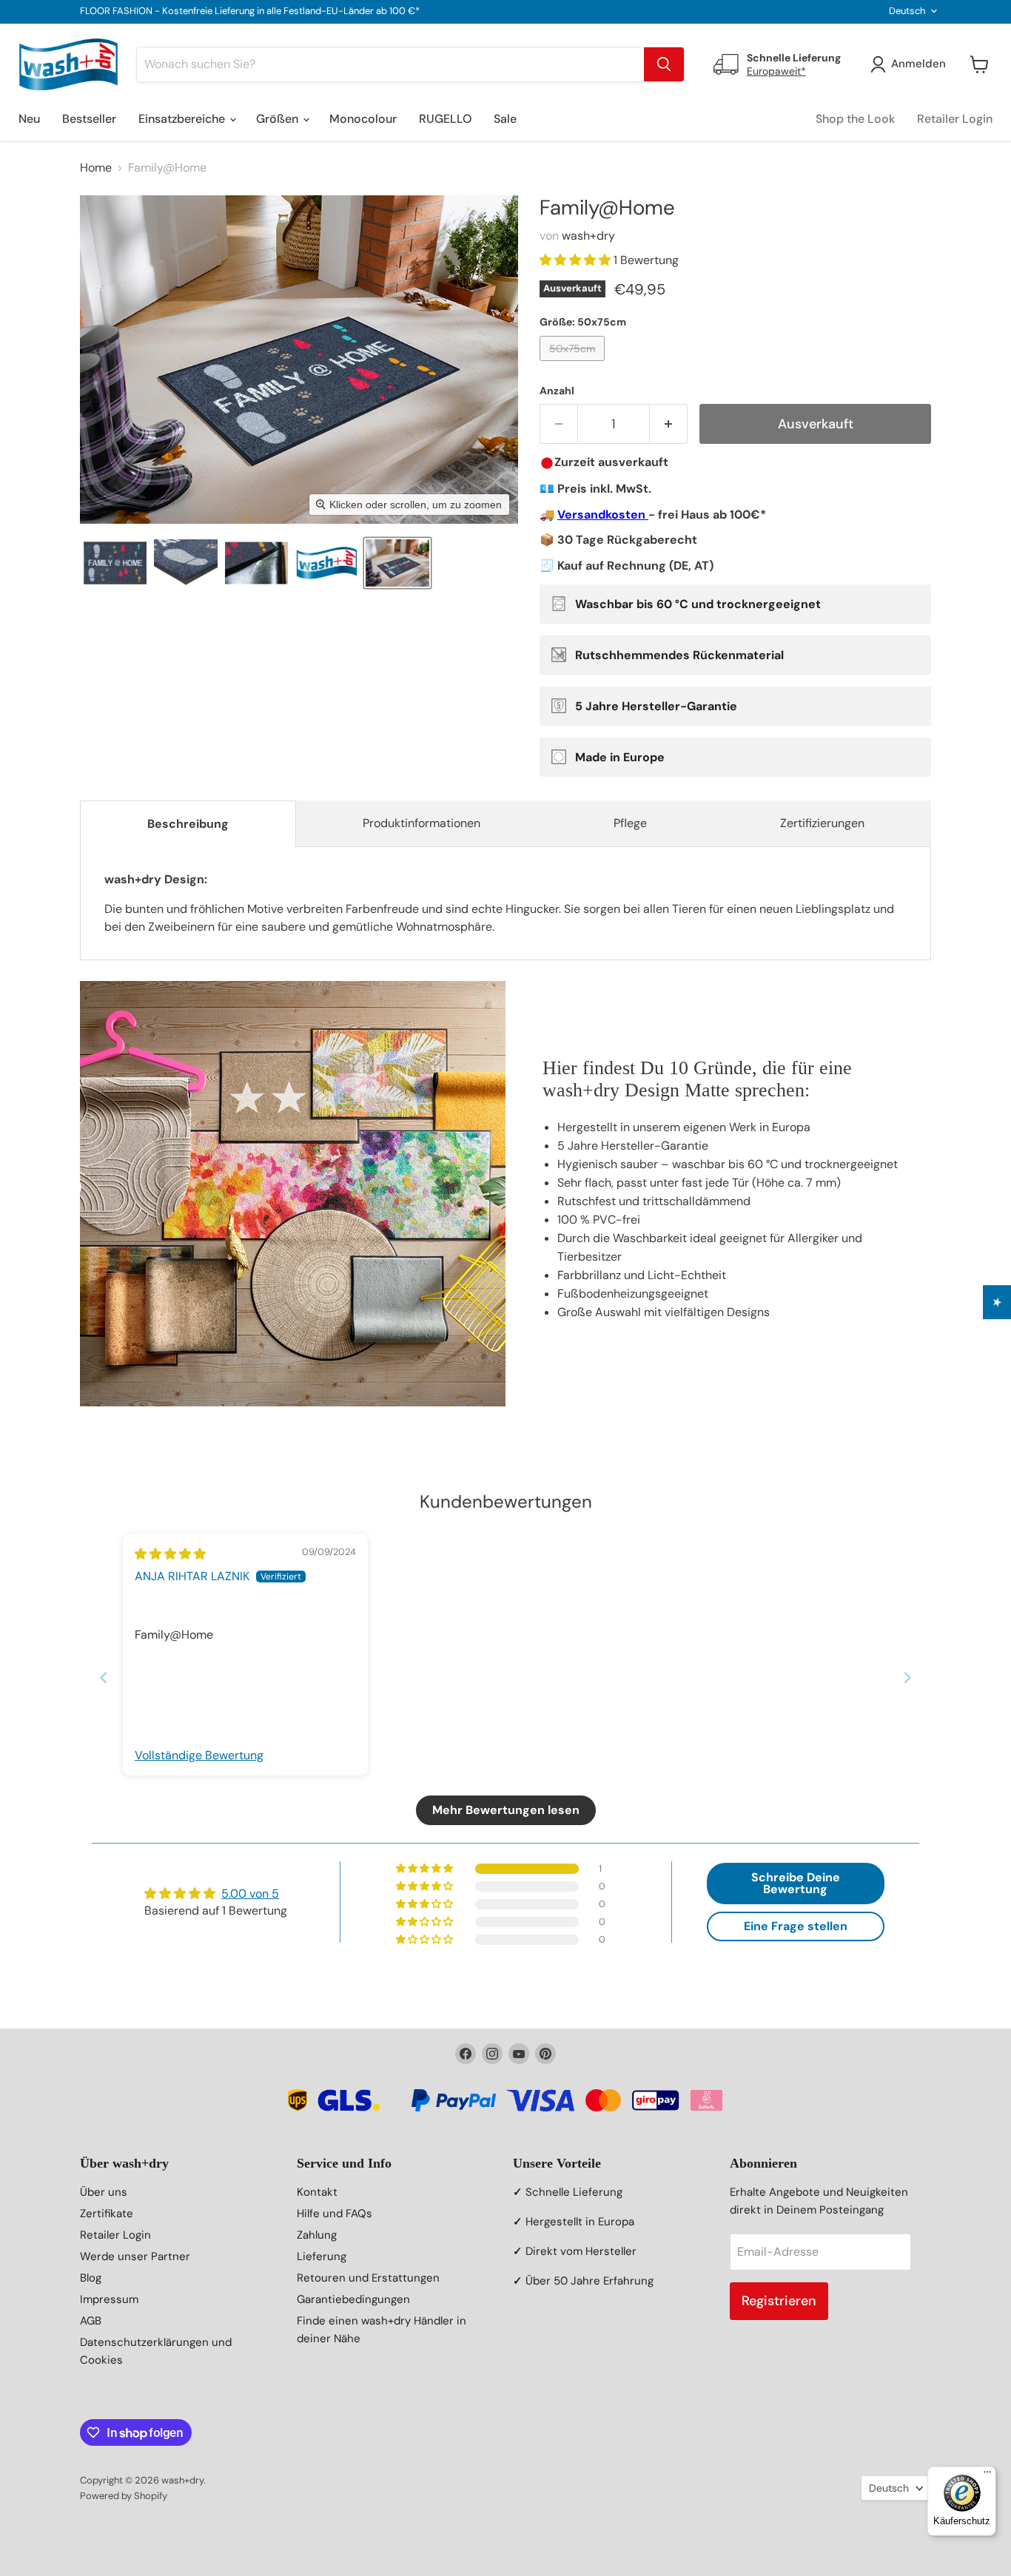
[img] (170, 1554)
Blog (91, 2278)
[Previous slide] (104, 1678)
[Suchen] (664, 64)
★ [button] (997, 1302)
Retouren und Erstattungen (368, 2278)
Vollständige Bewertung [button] (199, 1755)
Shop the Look (855, 119)
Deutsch (907, 11)
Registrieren (779, 2301)
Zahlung (317, 2235)
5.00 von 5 (250, 1894)
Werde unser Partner (135, 2256)
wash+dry (588, 236)
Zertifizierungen (822, 823)
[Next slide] (907, 1678)
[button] (115, 563)
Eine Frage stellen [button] (796, 1926)
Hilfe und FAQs (335, 2213)
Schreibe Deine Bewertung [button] (796, 1883)
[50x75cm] (574, 364)
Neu (29, 119)
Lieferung (322, 2256)
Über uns (104, 2192)
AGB (91, 2321)
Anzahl (557, 391)
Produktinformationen (421, 823)
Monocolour (363, 119)
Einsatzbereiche (183, 119)
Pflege (630, 823)
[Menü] (987, 2475)
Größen (279, 119)
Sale (505, 119)
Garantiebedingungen (353, 2299)
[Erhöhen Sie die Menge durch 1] (669, 424)
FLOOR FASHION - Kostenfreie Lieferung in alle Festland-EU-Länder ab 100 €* (250, 11)
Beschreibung (188, 824)
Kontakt (317, 2192)
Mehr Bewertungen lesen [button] (506, 1810)
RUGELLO (445, 119)
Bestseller (89, 119)
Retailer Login (955, 119)
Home (96, 168)
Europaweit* (776, 71)
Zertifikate (107, 2213)
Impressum (109, 2299)
